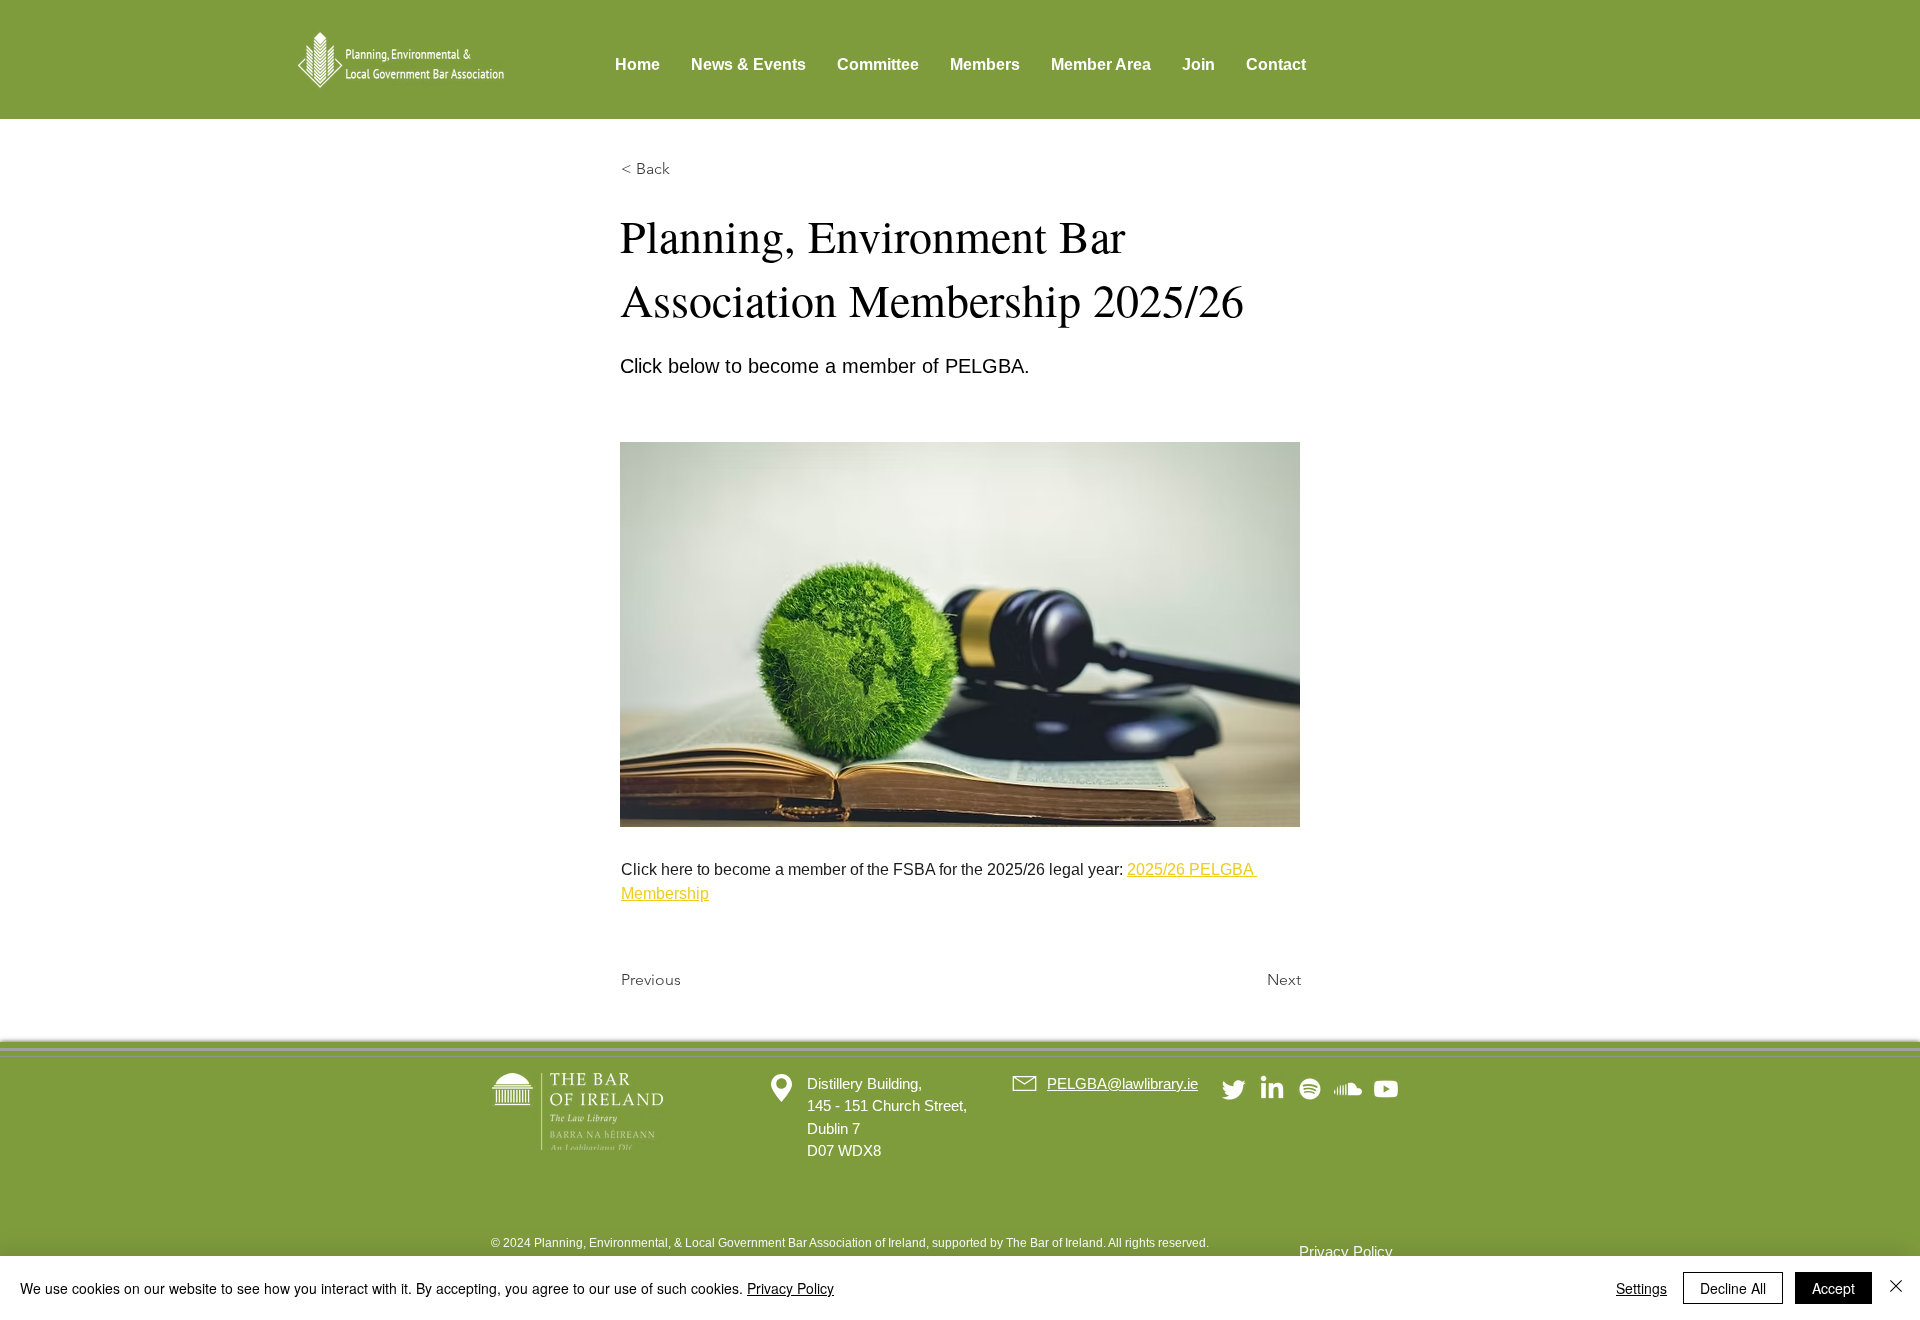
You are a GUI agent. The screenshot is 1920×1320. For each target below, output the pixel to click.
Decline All (1733, 1288)
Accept (1833, 1288)
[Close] (1896, 1288)
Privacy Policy (790, 1288)
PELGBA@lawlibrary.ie (1122, 1083)
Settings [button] (1641, 1288)
